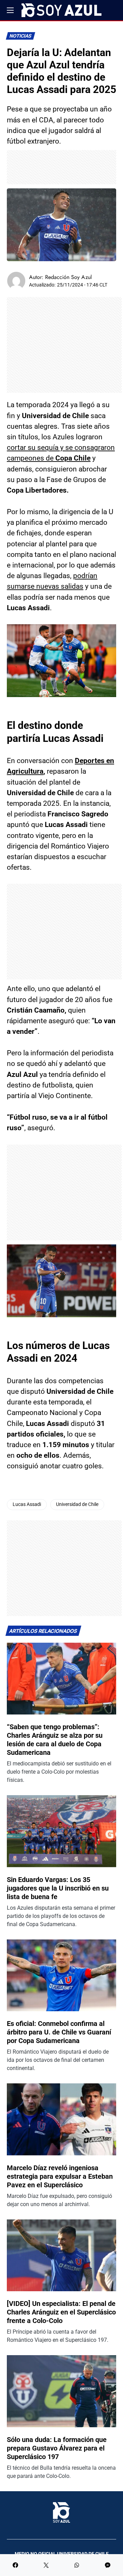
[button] (10, 10)
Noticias (21, 36)
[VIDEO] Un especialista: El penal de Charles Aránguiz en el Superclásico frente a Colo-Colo (61, 2312)
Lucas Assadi (27, 1504)
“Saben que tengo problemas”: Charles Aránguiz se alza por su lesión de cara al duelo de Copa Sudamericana (55, 1740)
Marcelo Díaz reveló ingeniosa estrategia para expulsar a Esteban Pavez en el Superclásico (60, 2176)
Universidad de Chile (77, 1504)
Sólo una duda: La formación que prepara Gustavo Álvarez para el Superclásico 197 (57, 2448)
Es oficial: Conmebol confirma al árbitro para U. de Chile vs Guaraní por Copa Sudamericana (59, 2032)
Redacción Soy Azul (69, 277)
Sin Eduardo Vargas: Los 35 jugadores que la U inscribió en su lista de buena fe (58, 1888)
